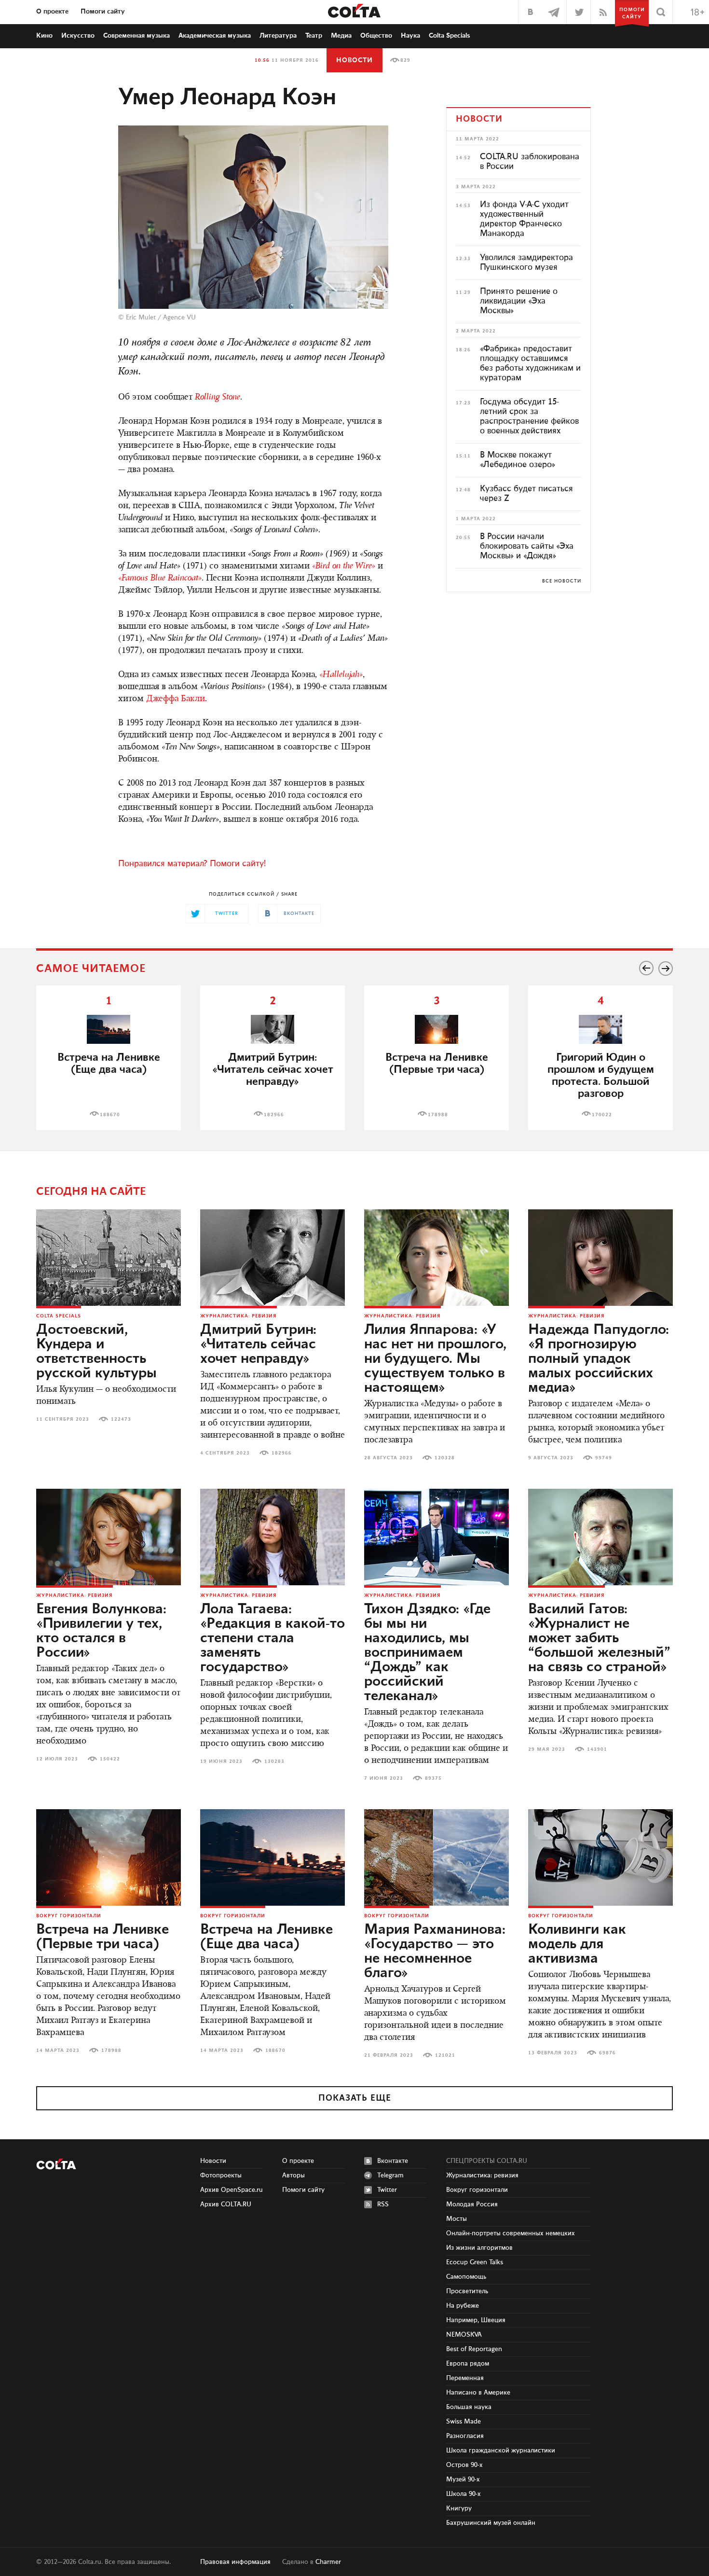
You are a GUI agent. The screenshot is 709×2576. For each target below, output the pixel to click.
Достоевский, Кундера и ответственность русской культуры (96, 1352)
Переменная (465, 2378)
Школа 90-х (464, 2494)
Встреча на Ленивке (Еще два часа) (109, 1064)
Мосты (457, 2219)
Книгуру (459, 2508)
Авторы (293, 2175)
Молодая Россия (472, 2204)
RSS (383, 2204)
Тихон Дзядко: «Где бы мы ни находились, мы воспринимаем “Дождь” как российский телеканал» (427, 1653)
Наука (410, 36)
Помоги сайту (103, 12)
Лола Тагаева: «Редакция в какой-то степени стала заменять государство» (273, 1638)
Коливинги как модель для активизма (577, 1944)
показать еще (355, 2098)
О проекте (52, 12)
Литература (278, 36)
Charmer (328, 2562)
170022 (602, 1115)
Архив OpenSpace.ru (232, 2190)
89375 (433, 1778)
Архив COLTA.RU (226, 2204)
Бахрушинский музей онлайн (491, 2523)
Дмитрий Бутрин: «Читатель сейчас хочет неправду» (258, 1344)
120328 (445, 1458)
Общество (376, 36)
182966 (274, 1115)
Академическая (215, 36)
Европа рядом (468, 2364)
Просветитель (467, 2291)
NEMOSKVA (464, 2335)
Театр (314, 36)
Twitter (387, 2190)
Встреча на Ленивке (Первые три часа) (437, 1064)
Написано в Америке (478, 2393)
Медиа (341, 36)
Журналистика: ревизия (239, 1316)
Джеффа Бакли (176, 699)
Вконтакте (393, 2161)
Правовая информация (235, 2562)
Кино (44, 36)
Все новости (562, 581)
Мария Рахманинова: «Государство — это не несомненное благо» (435, 1952)
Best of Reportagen (474, 2349)
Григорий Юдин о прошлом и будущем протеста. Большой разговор (601, 1076)
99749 (604, 1458)
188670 (110, 1115)
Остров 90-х (464, 2465)
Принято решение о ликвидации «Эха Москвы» (519, 301)
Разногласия (465, 2436)
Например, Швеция (476, 2320)
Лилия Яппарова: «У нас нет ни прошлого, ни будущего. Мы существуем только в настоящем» (435, 1359)
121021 (445, 2055)
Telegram (390, 2175)
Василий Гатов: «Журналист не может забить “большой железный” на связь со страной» (599, 1638)
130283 (274, 1761)
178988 (438, 1115)
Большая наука (469, 2407)
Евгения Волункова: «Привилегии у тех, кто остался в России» (101, 1631)
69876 (607, 2053)
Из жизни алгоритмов (479, 2248)
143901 (597, 1749)
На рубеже (463, 2306)
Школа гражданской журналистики (501, 2451)
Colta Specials (450, 36)
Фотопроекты (221, 2175)
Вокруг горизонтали (69, 1916)
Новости (354, 60)
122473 (121, 1419)
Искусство (78, 36)
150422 (110, 1759)
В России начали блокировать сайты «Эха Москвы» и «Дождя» (527, 546)
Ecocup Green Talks (475, 2262)
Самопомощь (466, 2277)
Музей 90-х (463, 2479)
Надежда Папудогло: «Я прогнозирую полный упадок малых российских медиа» (599, 1359)
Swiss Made (464, 2422)
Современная (136, 36)
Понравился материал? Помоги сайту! (192, 864)
